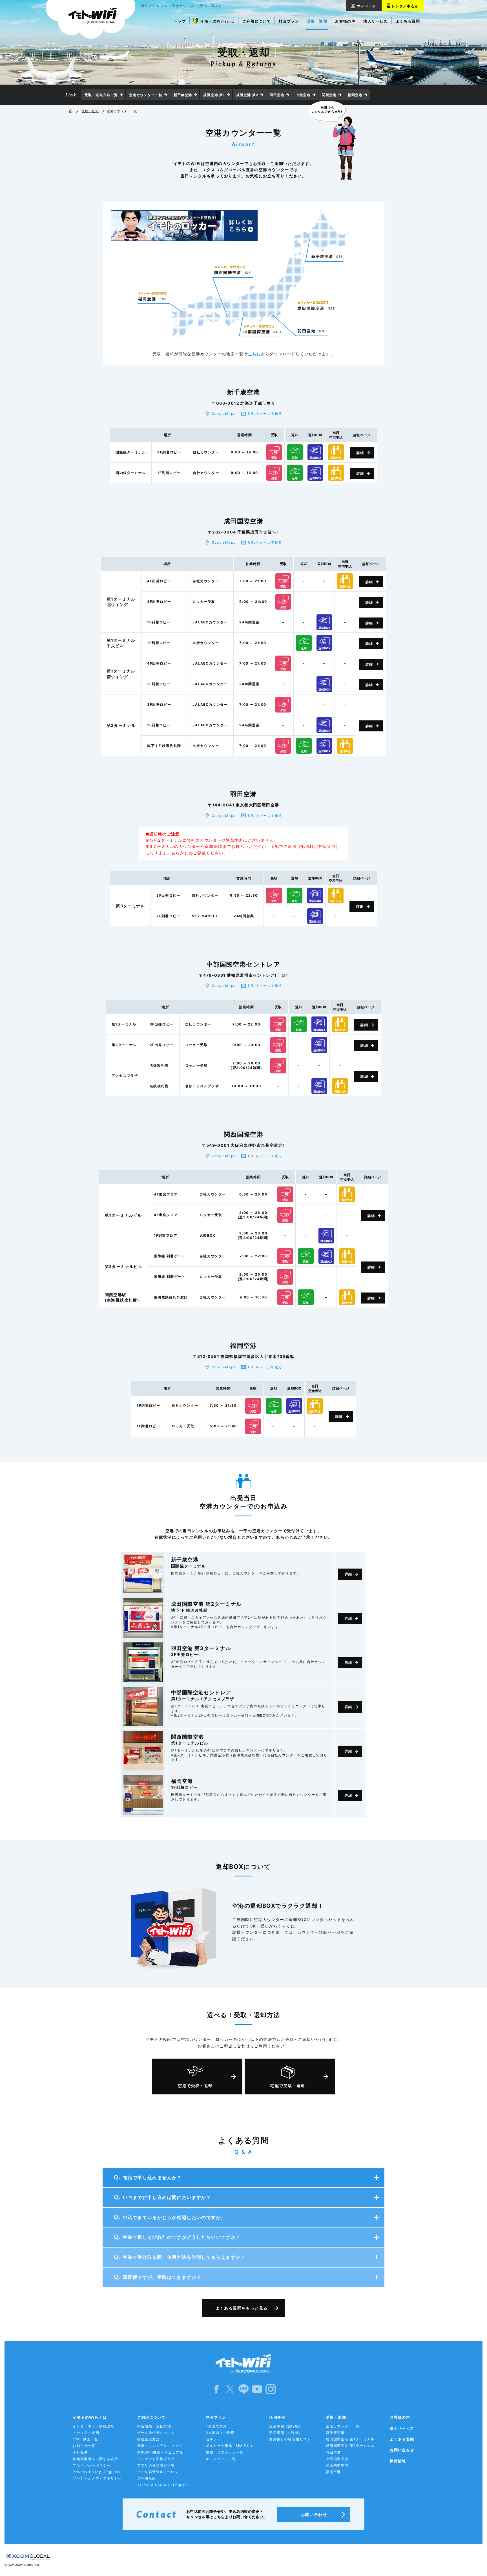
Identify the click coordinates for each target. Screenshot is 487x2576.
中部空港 (303, 95)
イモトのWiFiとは (90, 2417)
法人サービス (402, 2428)
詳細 (360, 453)
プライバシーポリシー (92, 2465)
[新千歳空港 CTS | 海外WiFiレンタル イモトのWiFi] (327, 256)
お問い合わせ (402, 2450)
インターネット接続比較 (93, 2426)
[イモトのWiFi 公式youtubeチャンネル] (257, 2389)
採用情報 (398, 2461)
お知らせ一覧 (84, 2446)
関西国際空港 (337, 2465)
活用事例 (277, 2417)
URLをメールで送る (265, 413)
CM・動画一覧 (85, 2439)
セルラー (214, 2439)
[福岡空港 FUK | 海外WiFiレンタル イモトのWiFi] (152, 296)
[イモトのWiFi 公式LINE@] (243, 2389)
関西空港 (329, 95)
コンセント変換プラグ (156, 2459)
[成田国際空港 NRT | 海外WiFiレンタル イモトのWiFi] (316, 303)
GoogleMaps (224, 413)
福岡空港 (355, 95)
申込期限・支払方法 (154, 2426)
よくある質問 (402, 2439)
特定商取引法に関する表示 (95, 2459)
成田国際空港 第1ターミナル (350, 2439)
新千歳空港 (183, 95)
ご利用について (151, 2417)
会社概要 (80, 2452)
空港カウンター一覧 (146, 95)
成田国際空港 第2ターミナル (350, 2446)
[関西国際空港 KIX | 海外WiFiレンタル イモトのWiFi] (233, 270)
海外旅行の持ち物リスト (290, 2439)
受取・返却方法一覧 (101, 95)
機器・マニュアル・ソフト (160, 2446)
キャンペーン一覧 (221, 2459)
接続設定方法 (149, 2439)
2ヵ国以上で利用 (220, 2433)
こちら (254, 354)
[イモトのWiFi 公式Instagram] (271, 2389)
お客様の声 (400, 2417)
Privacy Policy (97, 2472)
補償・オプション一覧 (225, 2452)
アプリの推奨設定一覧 (156, 2465)
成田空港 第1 (214, 95)
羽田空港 (277, 95)
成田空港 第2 (247, 95)
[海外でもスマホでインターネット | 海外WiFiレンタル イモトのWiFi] (90, 19)
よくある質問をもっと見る (242, 2308)
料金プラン (216, 2417)
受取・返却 (90, 111)
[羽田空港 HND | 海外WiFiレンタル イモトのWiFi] (312, 331)
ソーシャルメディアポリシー (97, 2478)
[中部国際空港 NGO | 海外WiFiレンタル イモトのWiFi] (262, 326)
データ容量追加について (158, 2472)
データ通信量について (156, 2433)
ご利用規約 (147, 2478)
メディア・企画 (86, 2433)
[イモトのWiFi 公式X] (230, 2389)
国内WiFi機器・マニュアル (160, 2452)
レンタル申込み (405, 6)
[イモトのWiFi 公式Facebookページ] (216, 2389)
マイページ (367, 6)
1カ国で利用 (216, 2426)
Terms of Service (164, 2485)
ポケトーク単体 (230, 2446)
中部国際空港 (337, 2459)
